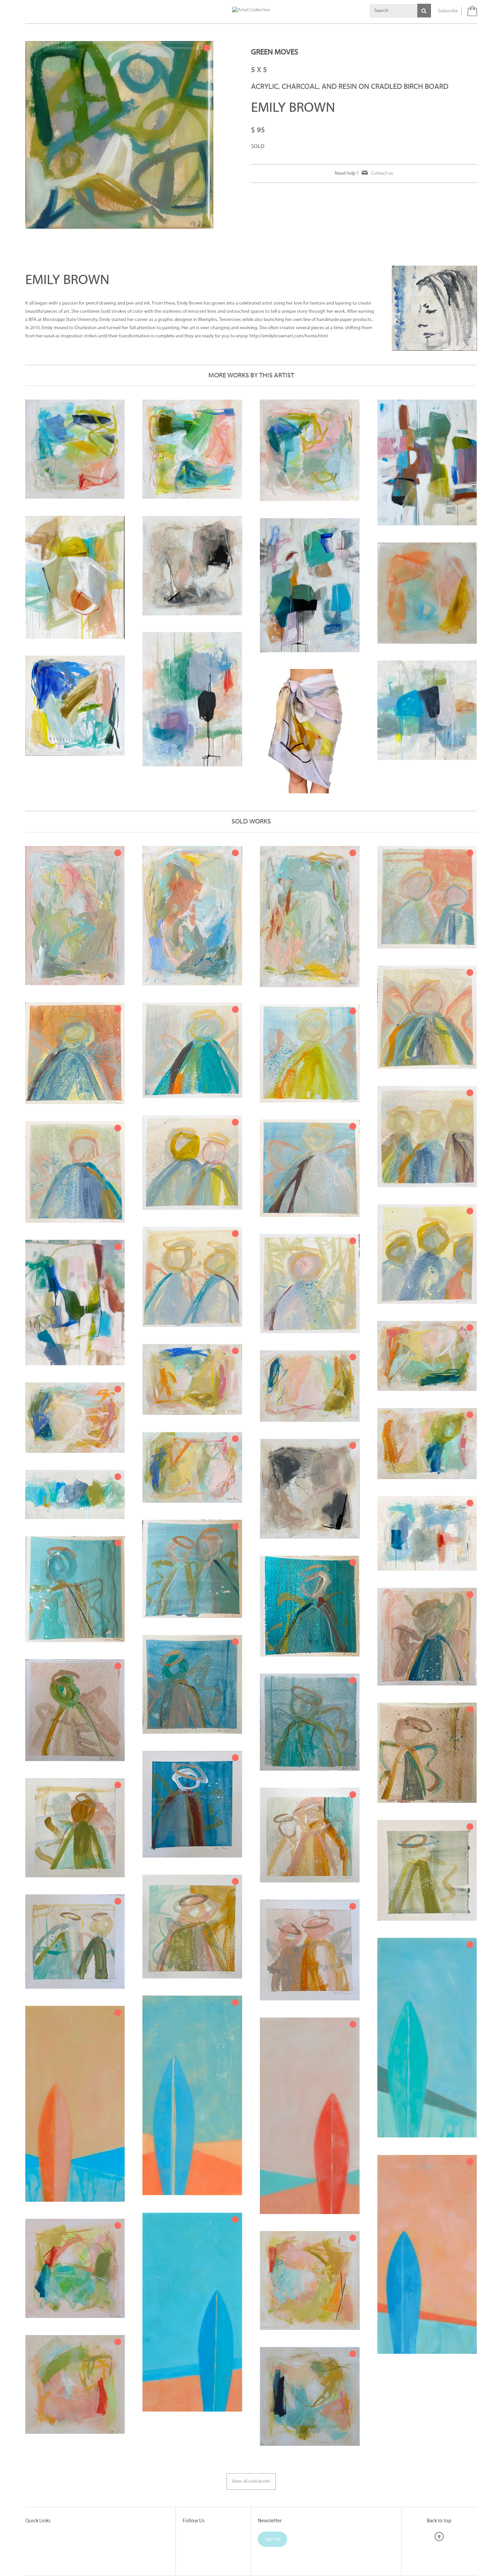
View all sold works (251, 2481)
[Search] (424, 11)
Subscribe (448, 11)
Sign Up (273, 2539)
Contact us (382, 173)
